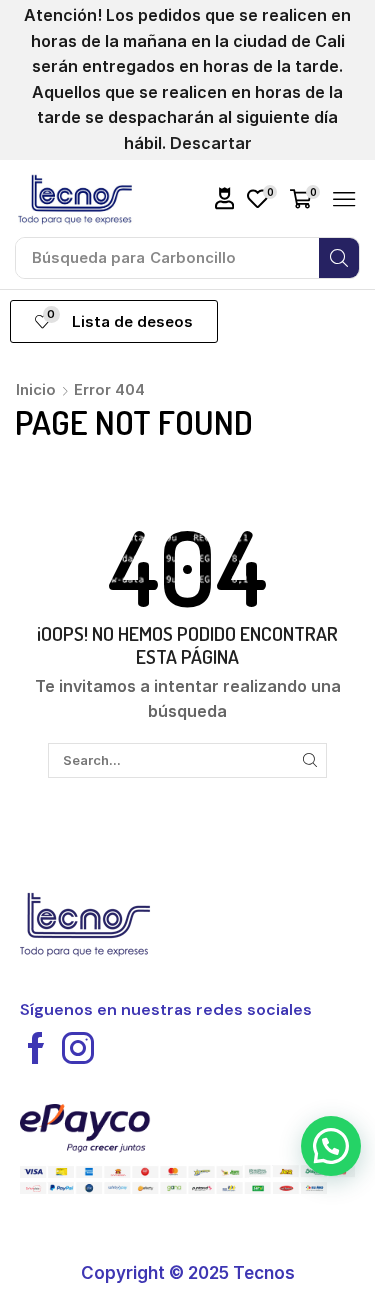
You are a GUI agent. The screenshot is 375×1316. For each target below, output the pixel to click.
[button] (225, 198)
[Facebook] (36, 1048)
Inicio (36, 389)
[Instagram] (78, 1048)
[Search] (339, 258)
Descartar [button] (211, 143)
